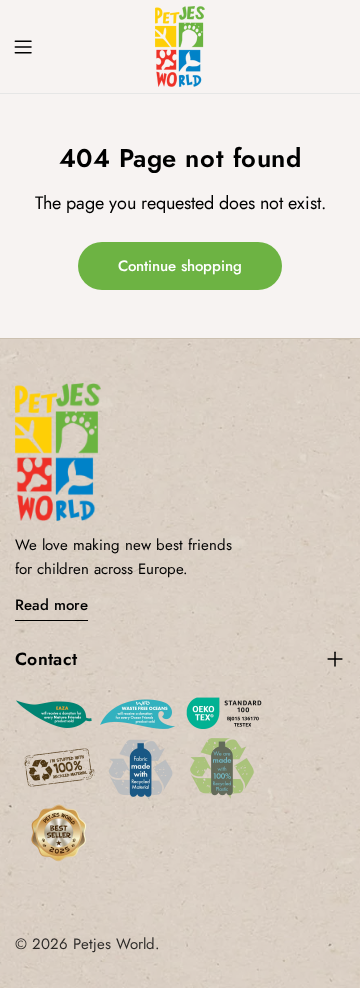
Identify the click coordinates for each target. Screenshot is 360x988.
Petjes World (114, 944)
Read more (51, 605)
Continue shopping (180, 266)
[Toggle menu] (23, 47)
